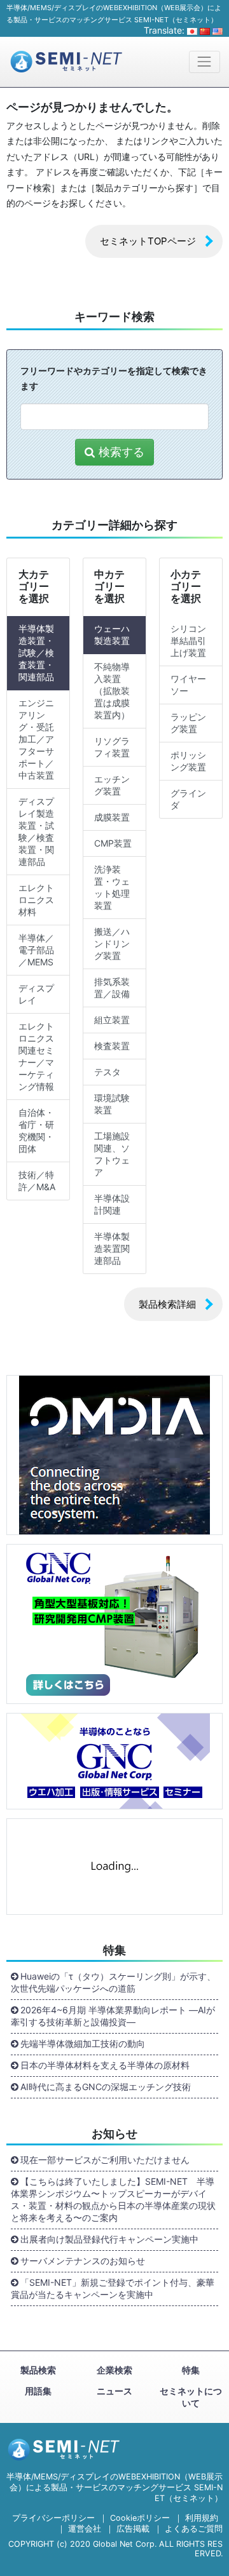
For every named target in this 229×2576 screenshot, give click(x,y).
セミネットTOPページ (148, 241)
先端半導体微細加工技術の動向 (83, 2043)
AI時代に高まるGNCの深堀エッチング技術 (106, 2087)
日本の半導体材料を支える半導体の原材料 (105, 2065)
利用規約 (202, 2518)
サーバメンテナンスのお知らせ (83, 2261)
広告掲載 (133, 2529)
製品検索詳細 (167, 1304)
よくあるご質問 (194, 2529)
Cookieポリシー (140, 2518)
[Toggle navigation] (205, 62)
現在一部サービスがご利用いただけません (105, 2160)
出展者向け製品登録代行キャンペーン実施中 (109, 2239)
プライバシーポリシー (53, 2518)
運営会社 (85, 2529)
